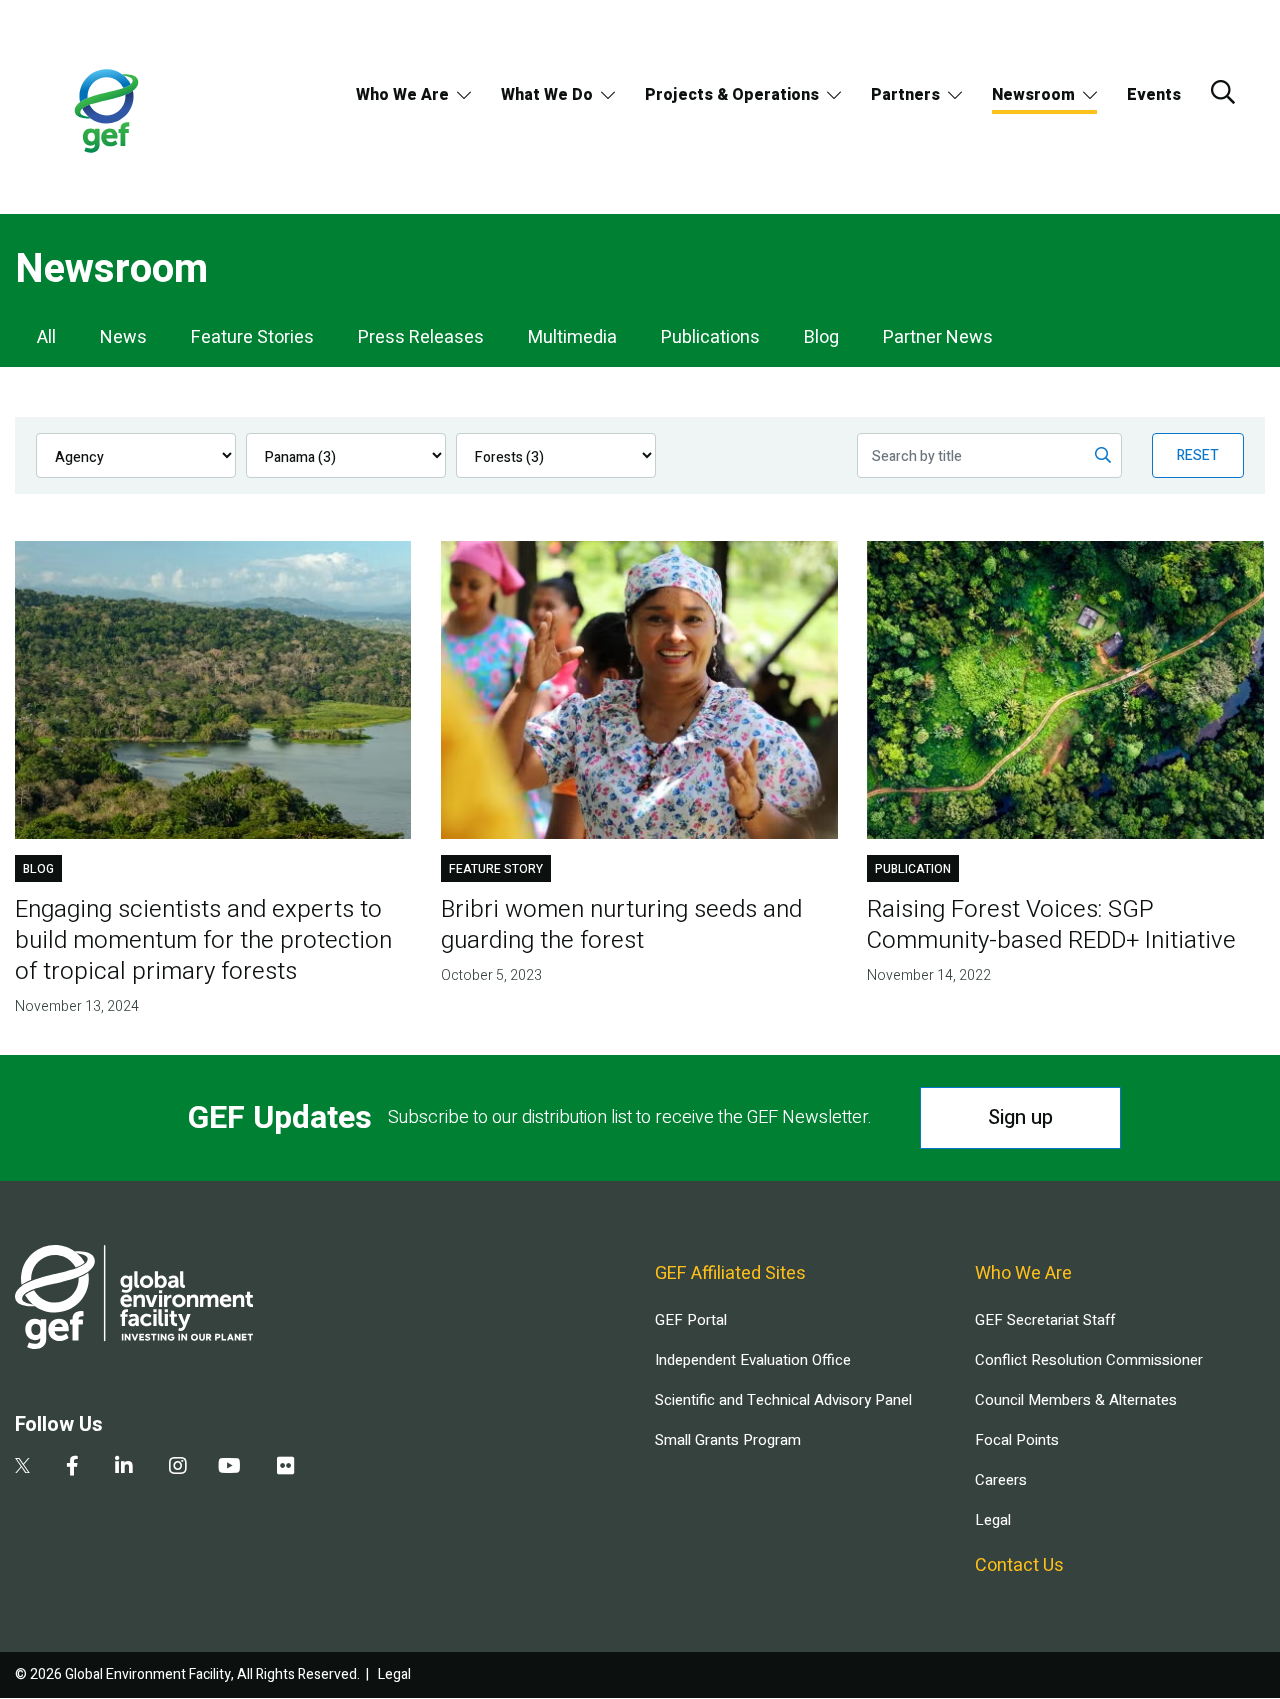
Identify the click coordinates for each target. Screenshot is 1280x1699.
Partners (905, 95)
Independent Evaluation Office (753, 1360)
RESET (1198, 455)
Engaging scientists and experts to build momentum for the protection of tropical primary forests (203, 940)
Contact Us (1019, 1565)
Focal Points (1017, 1440)
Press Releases (421, 337)
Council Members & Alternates (1076, 1400)
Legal (993, 1520)
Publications (710, 337)
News (123, 337)
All (46, 337)
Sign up (1020, 1117)
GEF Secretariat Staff (1045, 1320)
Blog (821, 337)
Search (1223, 92)
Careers (1001, 1480)
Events (1154, 95)
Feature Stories (252, 337)
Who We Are (402, 95)
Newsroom (1033, 95)
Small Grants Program (728, 1440)
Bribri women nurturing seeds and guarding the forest (621, 925)
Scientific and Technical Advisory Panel (783, 1400)
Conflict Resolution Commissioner (1089, 1360)
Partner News (938, 337)
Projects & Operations (732, 95)
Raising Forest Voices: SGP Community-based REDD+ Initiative (1051, 925)
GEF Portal (691, 1320)
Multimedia (572, 337)
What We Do (547, 95)
